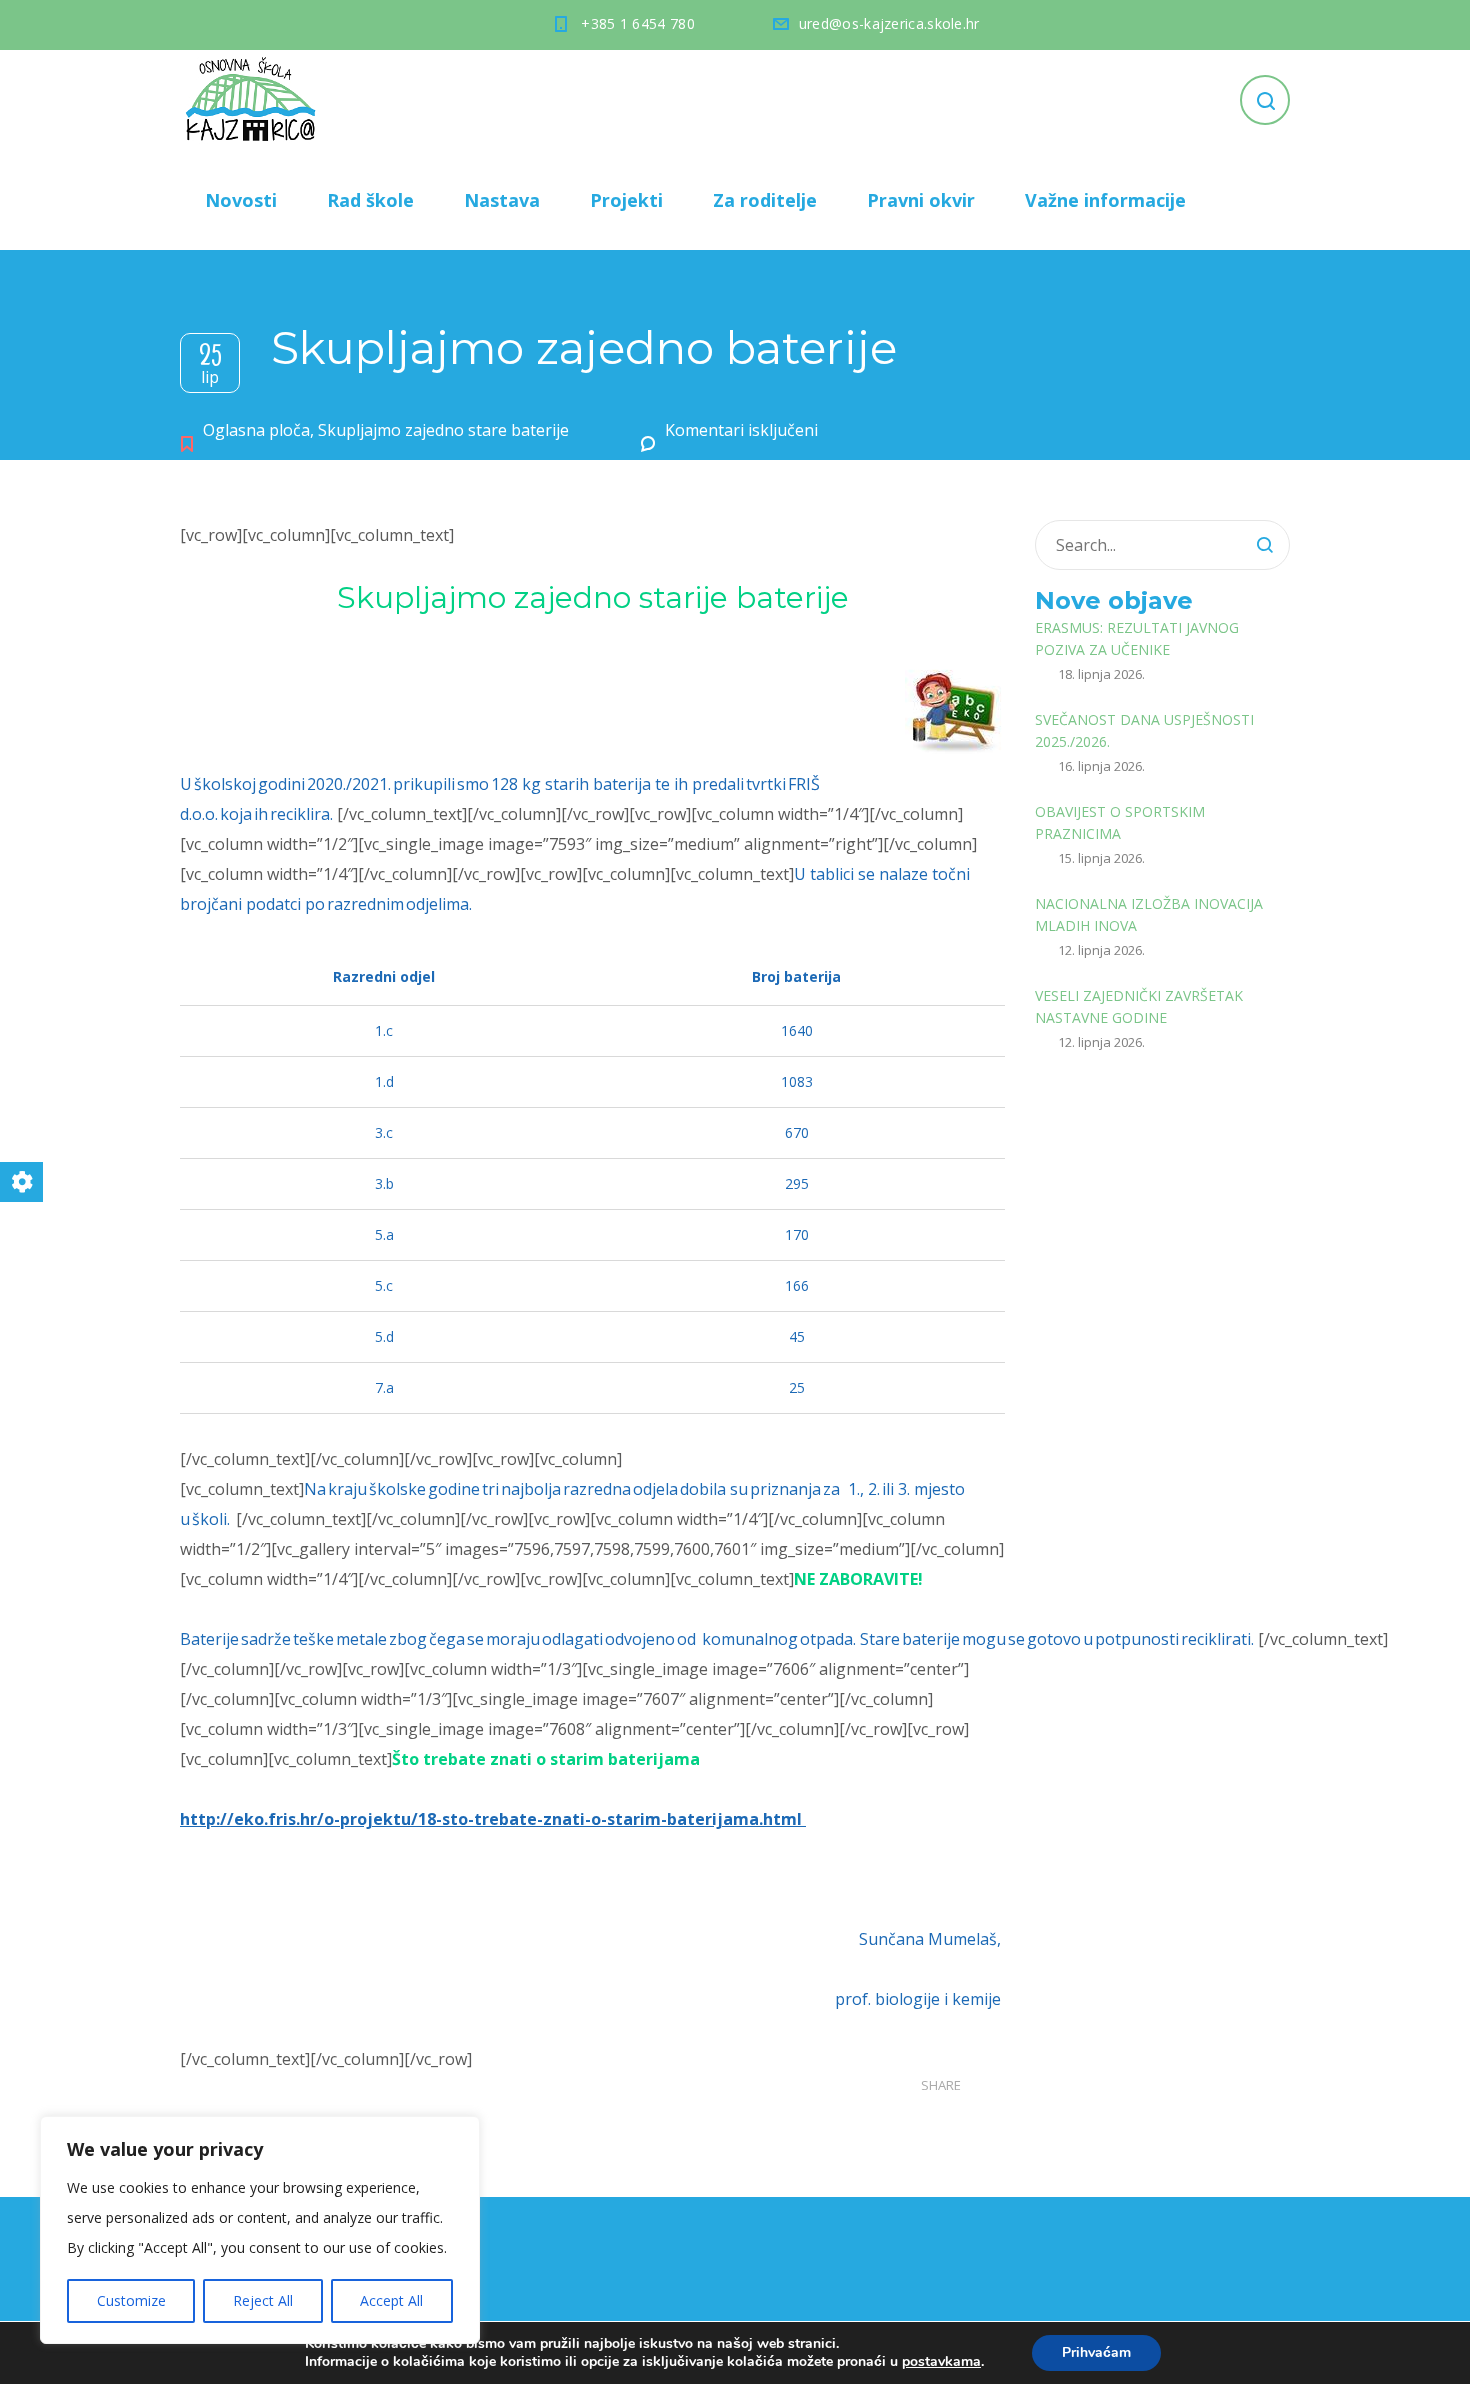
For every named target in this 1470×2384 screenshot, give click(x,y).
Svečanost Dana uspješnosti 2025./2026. (1144, 730)
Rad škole (370, 200)
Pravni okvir (921, 200)
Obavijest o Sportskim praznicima (1120, 822)
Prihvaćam (1096, 2352)
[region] (260, 2230)
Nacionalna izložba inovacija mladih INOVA (1149, 914)
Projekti (626, 200)
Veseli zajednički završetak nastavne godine (1139, 1006)
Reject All (263, 2300)
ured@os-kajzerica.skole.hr (889, 23)
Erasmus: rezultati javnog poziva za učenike (1137, 638)
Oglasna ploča (256, 430)
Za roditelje (765, 200)
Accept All (391, 2300)
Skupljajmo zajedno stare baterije (443, 430)
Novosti (241, 200)
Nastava (502, 200)
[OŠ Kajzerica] (254, 100)
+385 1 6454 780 (638, 23)
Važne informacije (1105, 200)
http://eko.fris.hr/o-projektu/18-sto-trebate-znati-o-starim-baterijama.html (491, 1819)
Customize (131, 2300)
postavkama (941, 2362)
